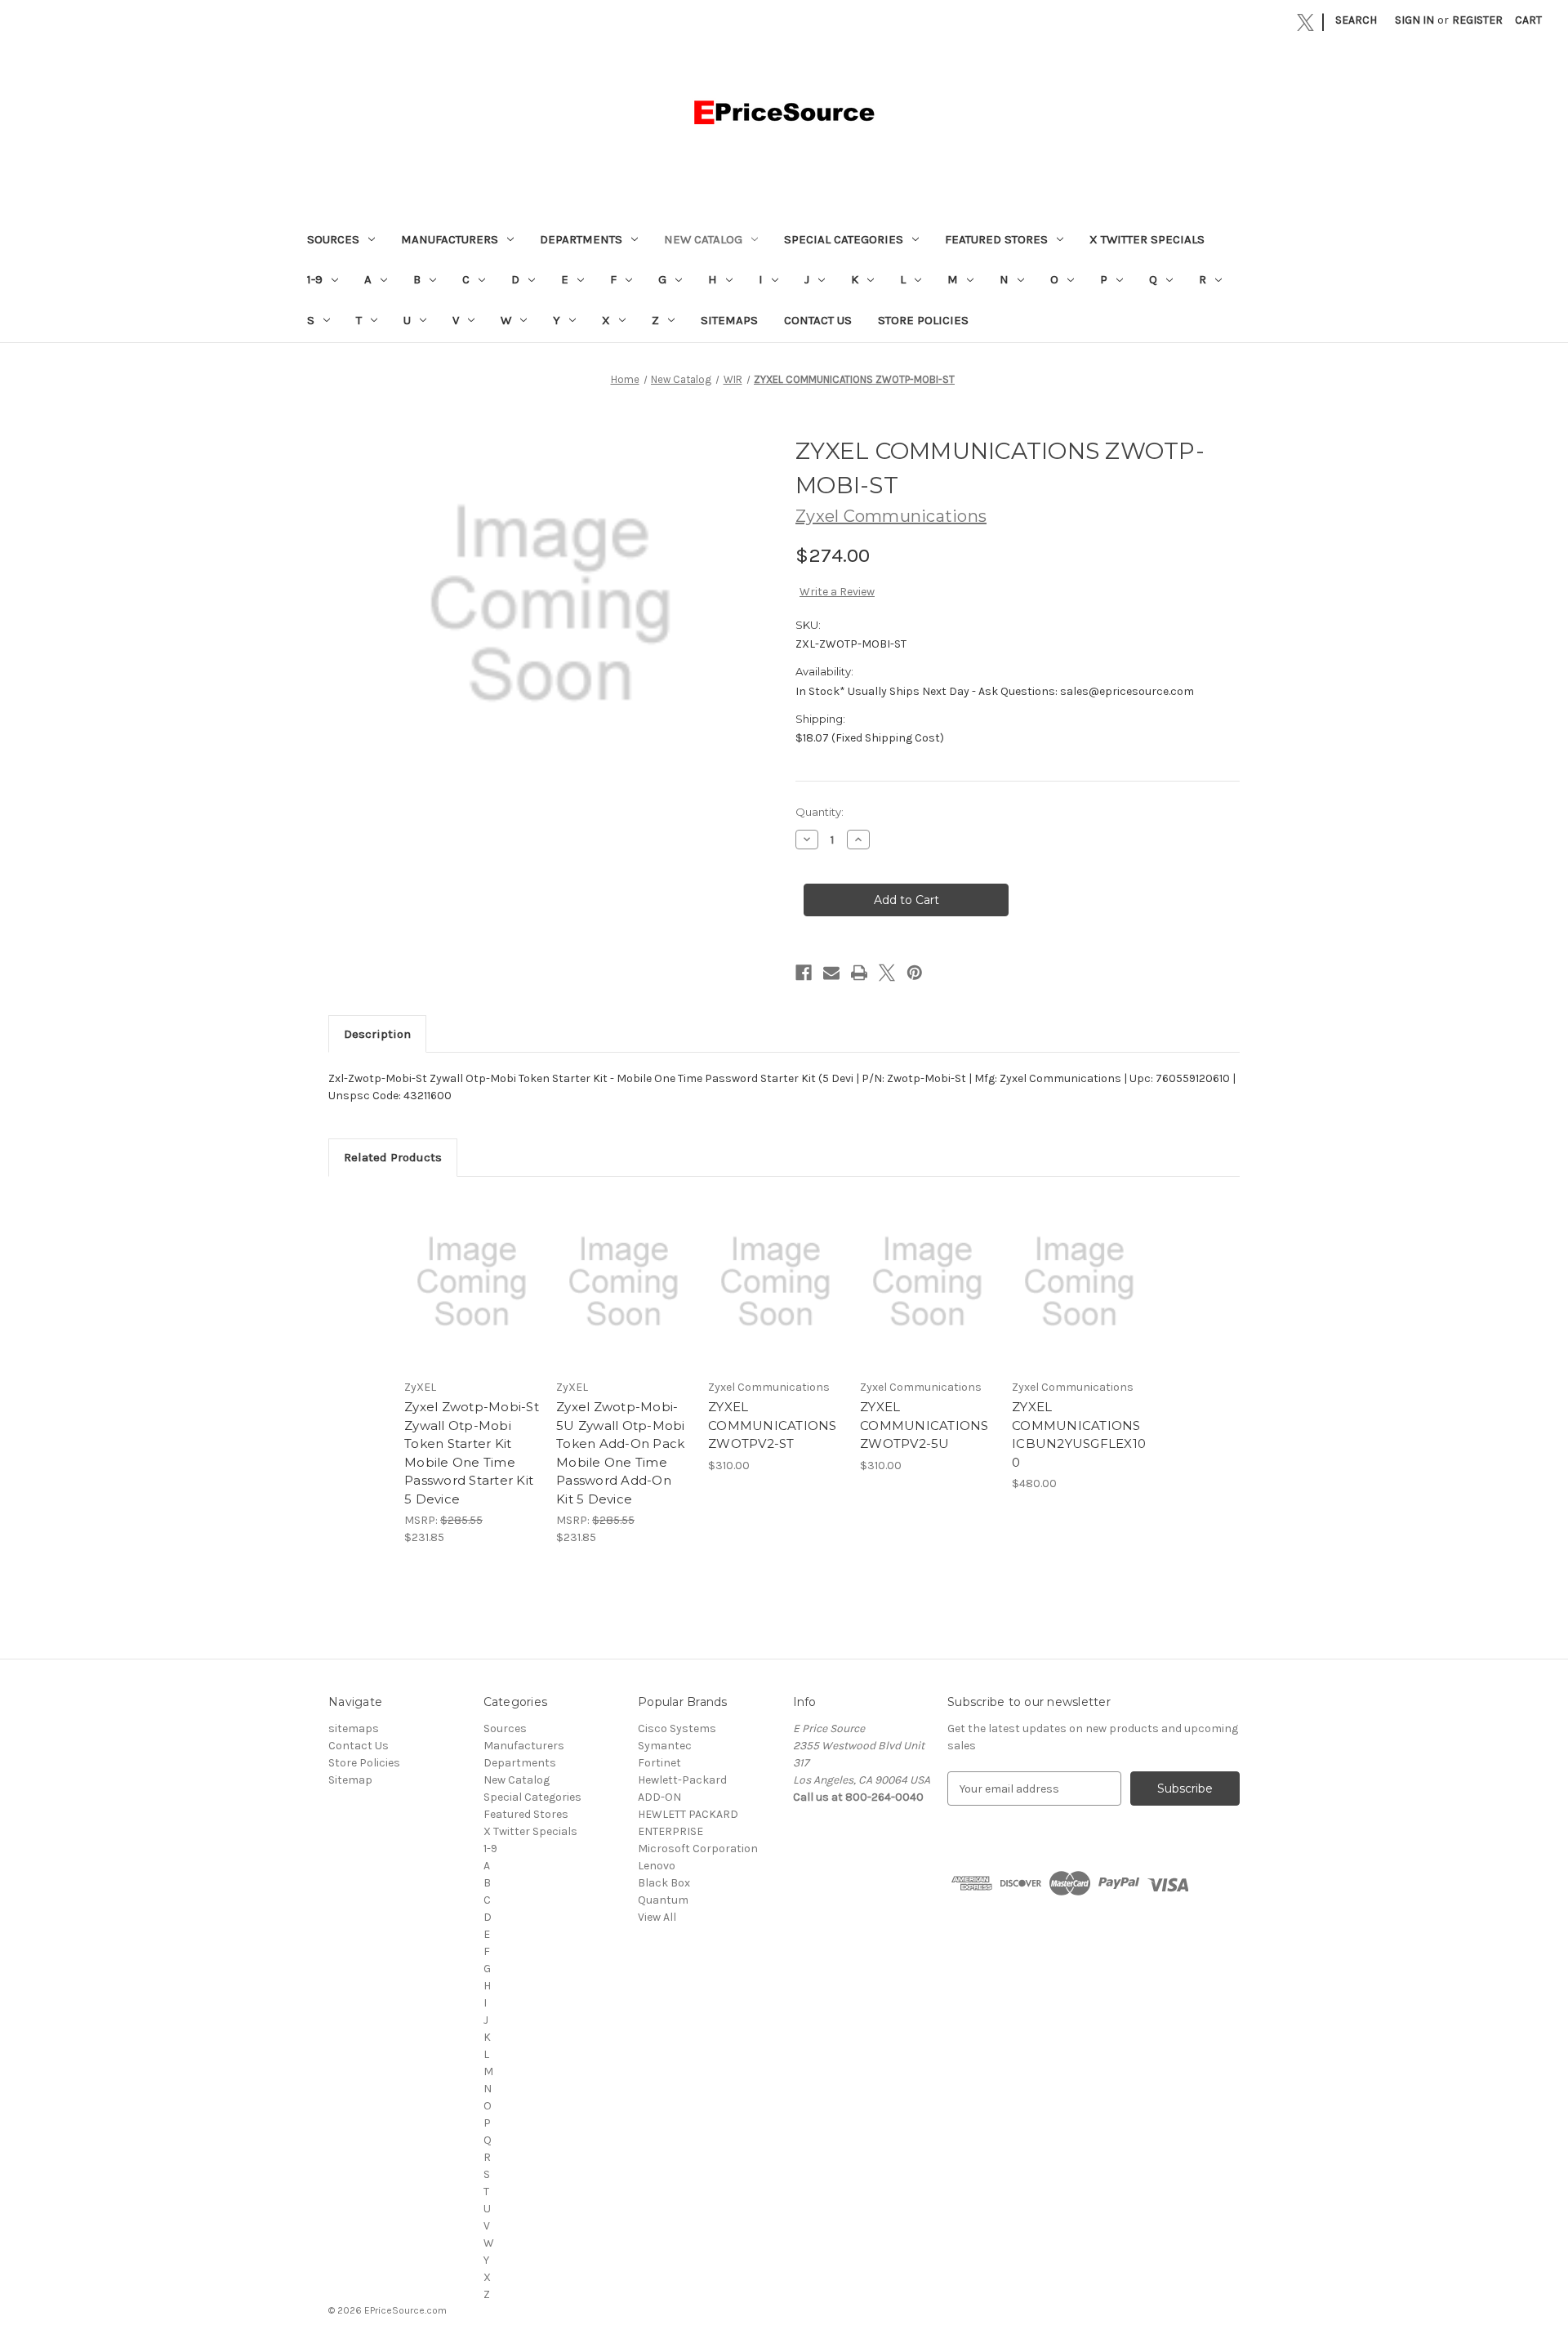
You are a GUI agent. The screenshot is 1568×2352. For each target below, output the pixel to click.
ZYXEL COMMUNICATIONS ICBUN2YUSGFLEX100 (1079, 1434)
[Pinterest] (915, 973)
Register (1477, 20)
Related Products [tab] (393, 1157)
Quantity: (820, 812)
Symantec (665, 1746)
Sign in (1414, 20)
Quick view (470, 1267)
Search (1356, 20)
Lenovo (657, 1866)
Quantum (663, 1900)
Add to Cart (472, 1296)
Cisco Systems (677, 1728)
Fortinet (659, 1763)
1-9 (315, 279)
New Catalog (703, 239)
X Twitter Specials (1147, 239)
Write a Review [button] (837, 592)
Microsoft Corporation (698, 1849)
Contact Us (818, 320)
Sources (333, 239)
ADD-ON (659, 1797)
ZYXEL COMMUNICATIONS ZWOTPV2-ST (773, 1425)
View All (657, 1917)
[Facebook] (804, 973)
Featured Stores (996, 239)
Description (377, 1034)
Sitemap (350, 1780)
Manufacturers (450, 239)
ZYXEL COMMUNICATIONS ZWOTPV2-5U (924, 1425)
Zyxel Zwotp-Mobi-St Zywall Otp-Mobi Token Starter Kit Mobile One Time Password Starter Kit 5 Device (472, 1453)
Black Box (664, 1883)
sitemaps (729, 320)
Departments (581, 239)
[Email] (831, 973)
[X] (1305, 22)
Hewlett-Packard (682, 1780)
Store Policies (923, 320)
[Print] (859, 973)
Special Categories (844, 239)
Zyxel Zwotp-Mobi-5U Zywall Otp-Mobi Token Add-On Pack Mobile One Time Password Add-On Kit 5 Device (621, 1453)
